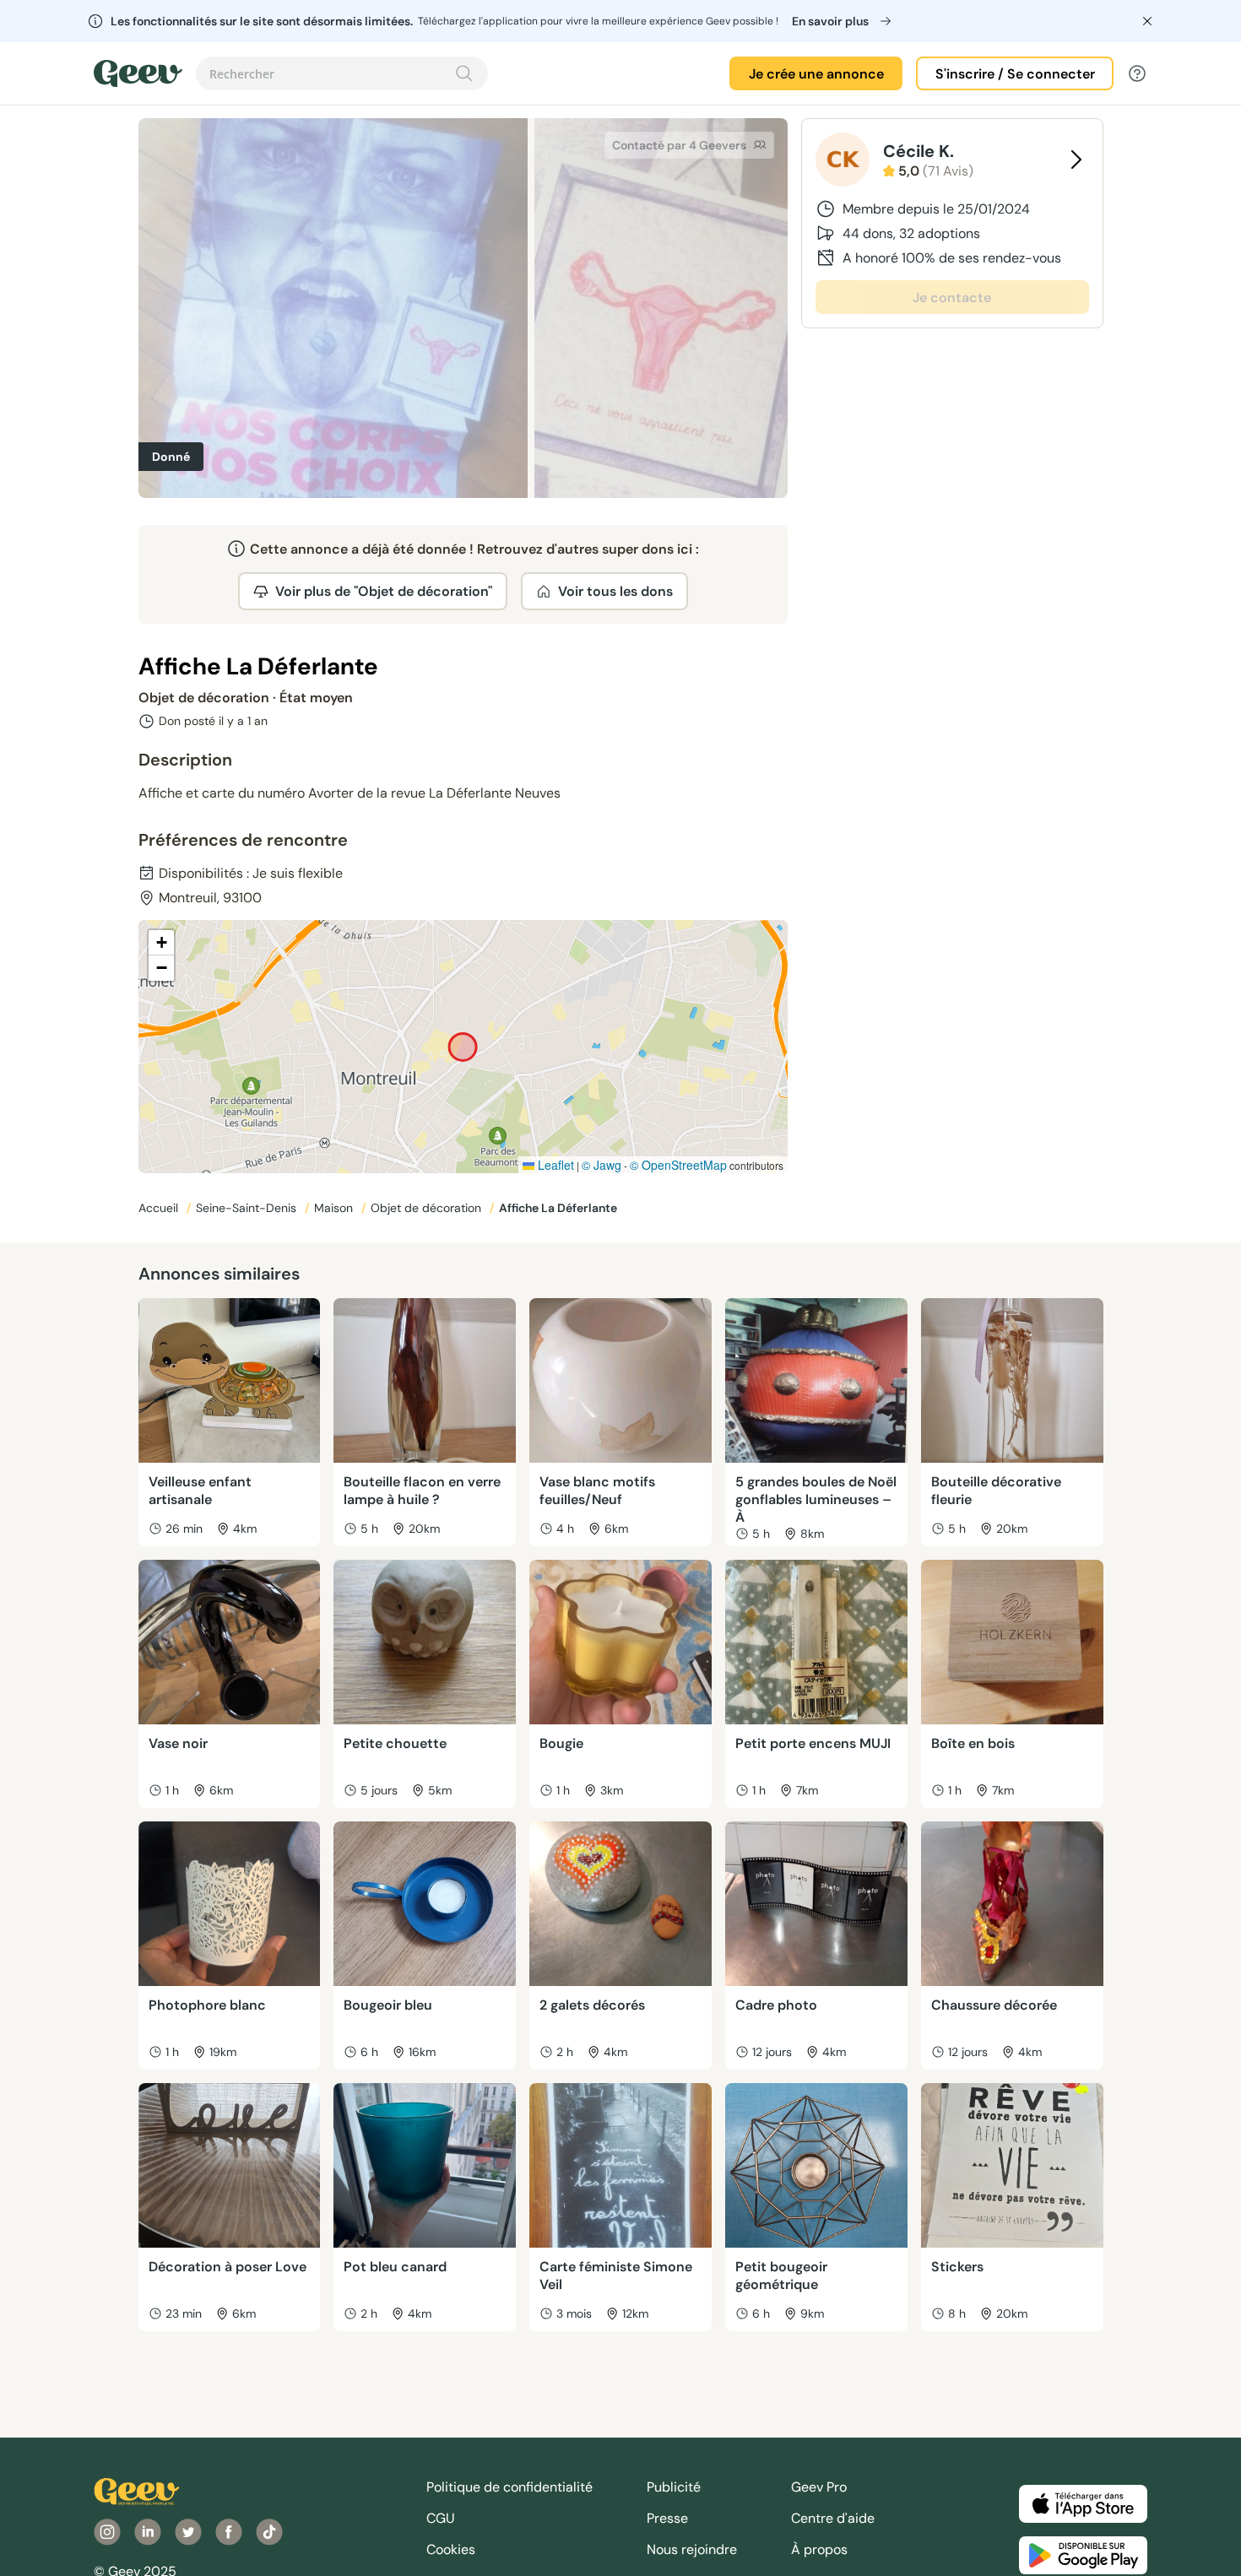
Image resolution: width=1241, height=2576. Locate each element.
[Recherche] (464, 73)
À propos (819, 2549)
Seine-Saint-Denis (248, 1208)
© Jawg (602, 1165)
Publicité (674, 2487)
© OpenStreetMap (678, 1165)
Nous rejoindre (692, 2549)
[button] (161, 943)
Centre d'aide (833, 2518)
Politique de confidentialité (509, 2487)
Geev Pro (819, 2487)
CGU (441, 2518)
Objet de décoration (428, 1208)
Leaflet (554, 1165)
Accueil (160, 1208)
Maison (335, 1208)
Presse (667, 2518)
